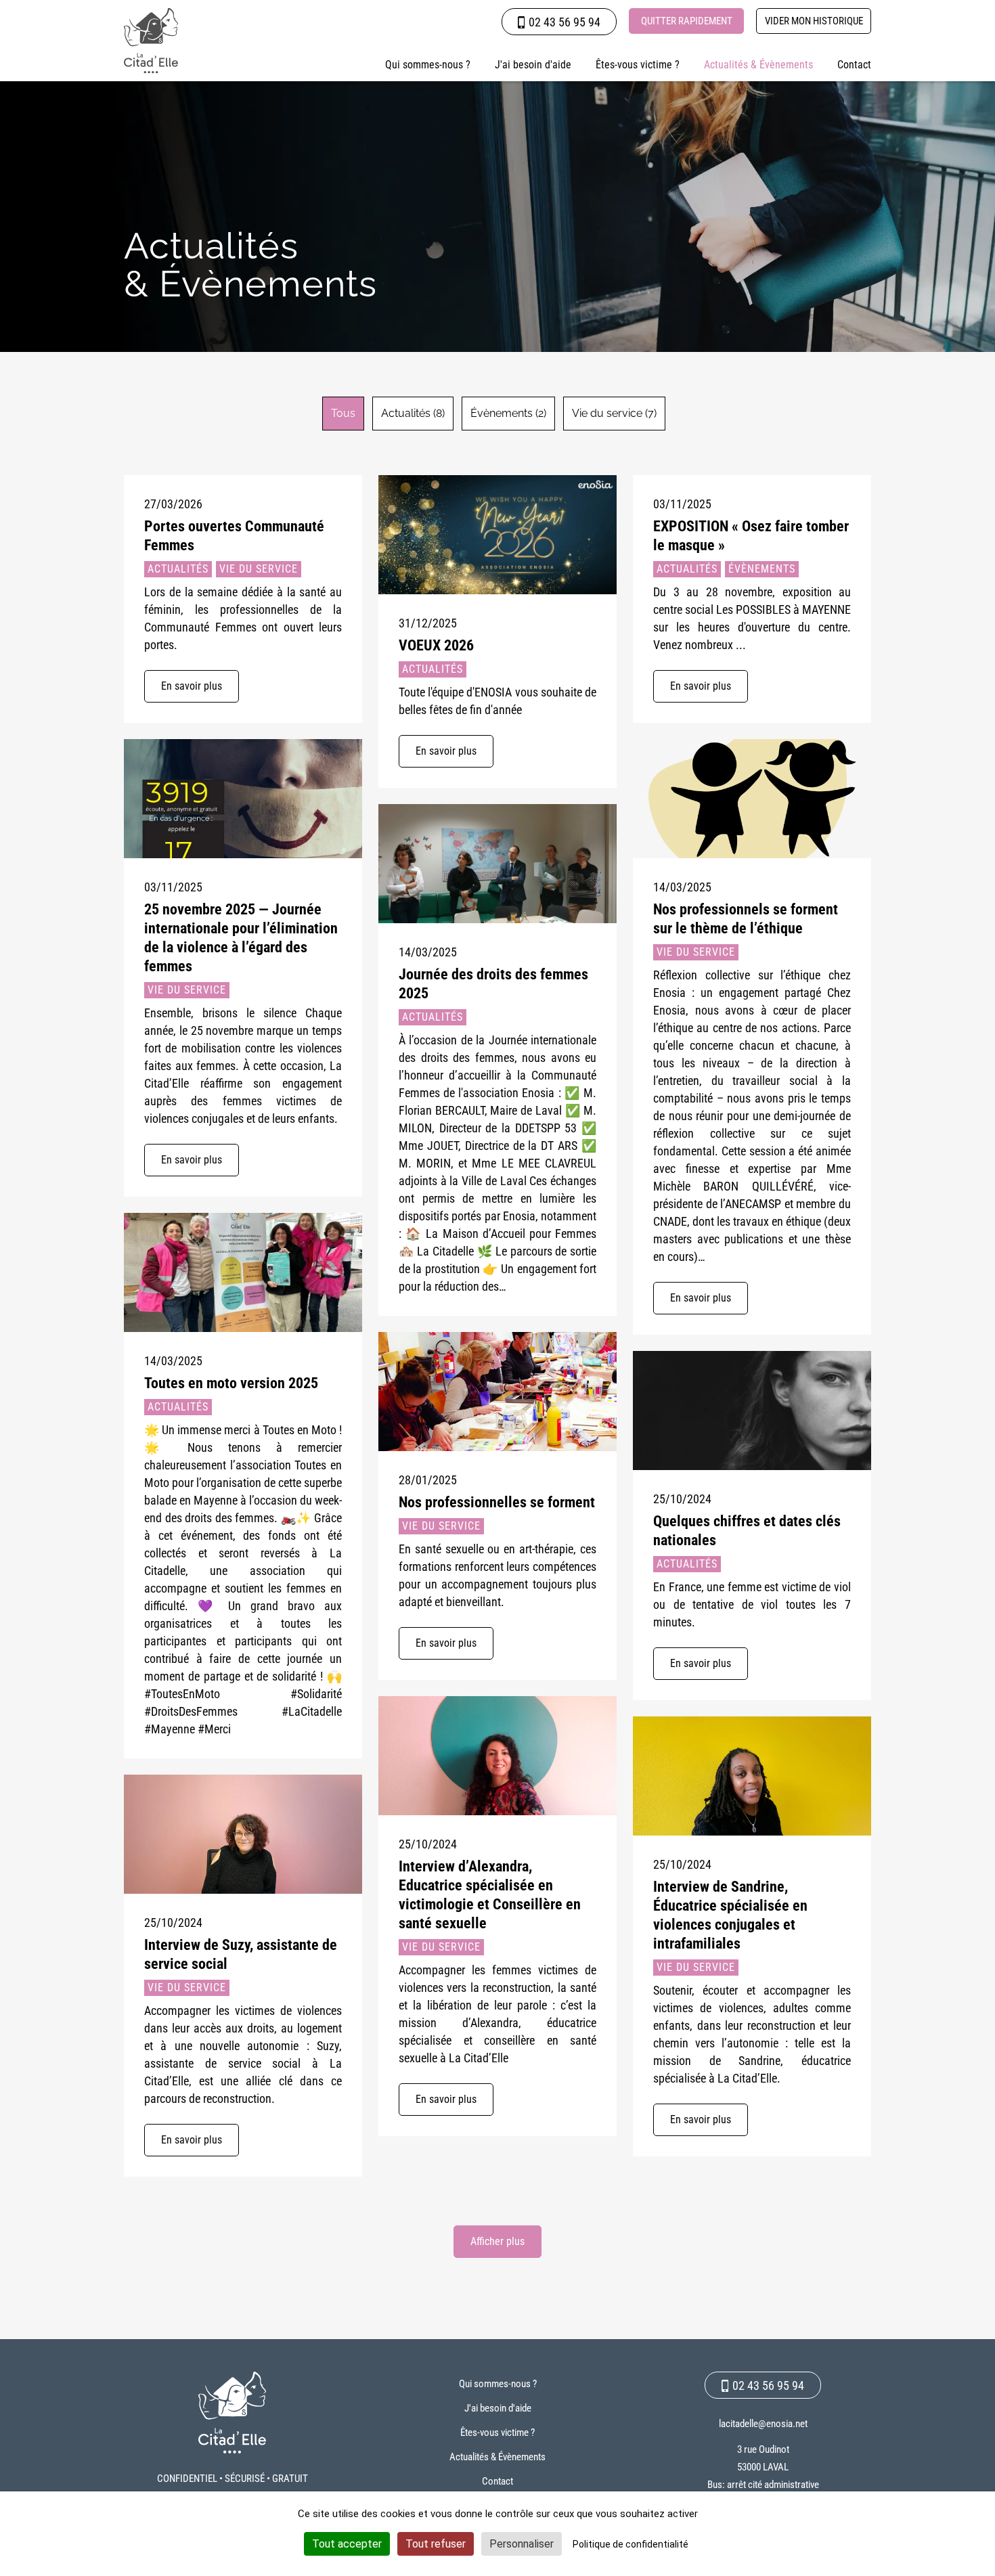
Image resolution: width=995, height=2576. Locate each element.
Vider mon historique (814, 21)
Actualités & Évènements (758, 65)
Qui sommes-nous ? (428, 65)
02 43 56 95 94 (565, 22)
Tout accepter (347, 2544)
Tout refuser (436, 2544)
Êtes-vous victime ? (638, 65)
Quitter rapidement (687, 21)
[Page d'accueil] (151, 41)
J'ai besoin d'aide (533, 65)
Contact (854, 65)
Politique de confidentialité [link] (631, 2544)
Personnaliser (522, 2544)
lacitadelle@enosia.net (763, 2424)
